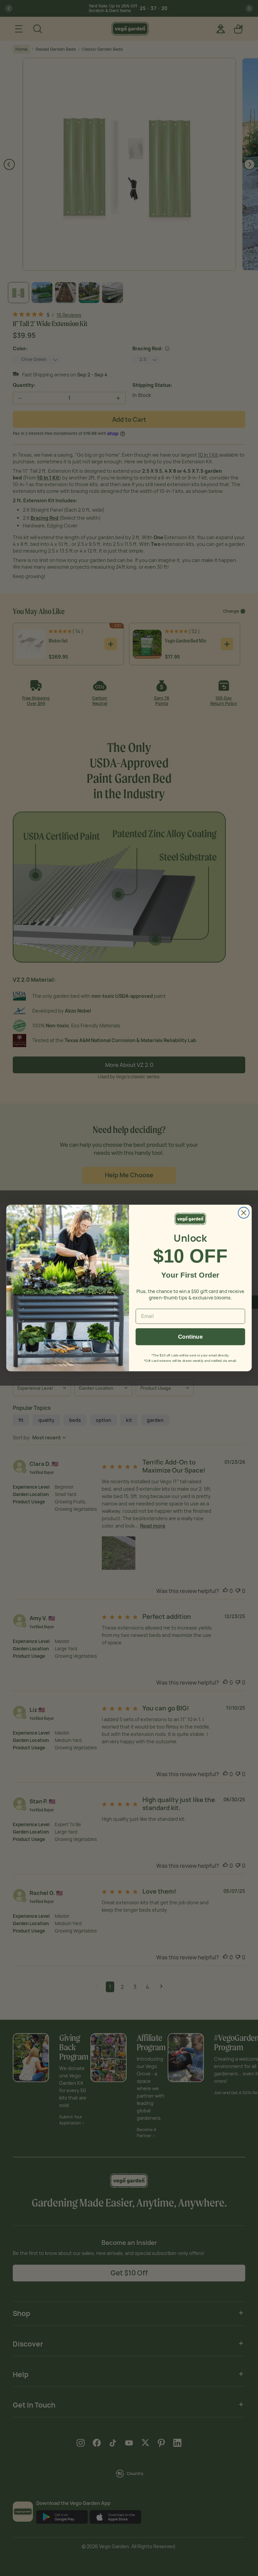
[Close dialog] (244, 1213)
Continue (190, 1337)
